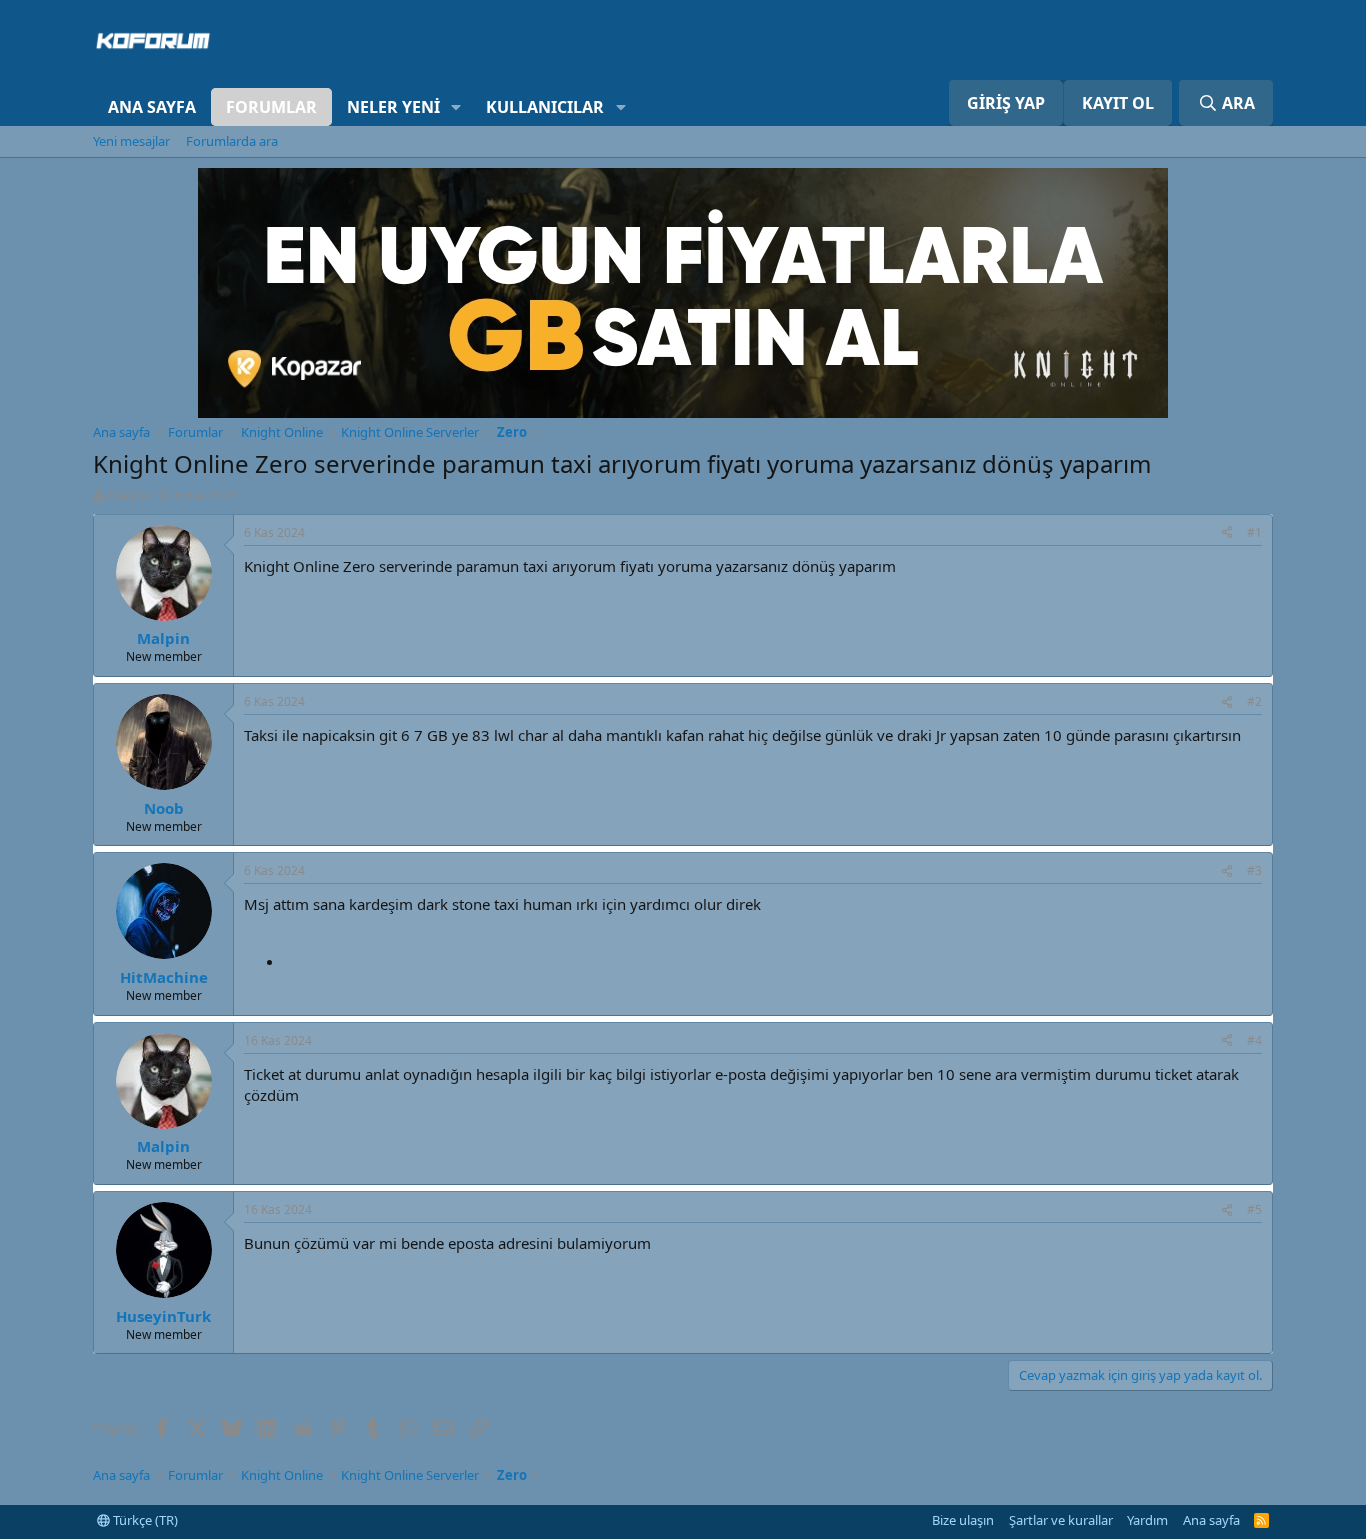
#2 (1254, 701)
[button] (456, 107)
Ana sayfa (152, 107)
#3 (1254, 870)
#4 (1254, 1040)
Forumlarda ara (232, 141)
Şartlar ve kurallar (1061, 1520)
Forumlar (271, 107)
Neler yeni (393, 107)
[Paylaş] (1227, 533)
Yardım (1147, 1520)
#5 (1254, 1209)
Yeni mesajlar (131, 141)
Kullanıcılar (545, 107)
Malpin (129, 495)
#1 (1254, 532)
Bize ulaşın (963, 1520)
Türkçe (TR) (144, 1520)
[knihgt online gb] (683, 412)
